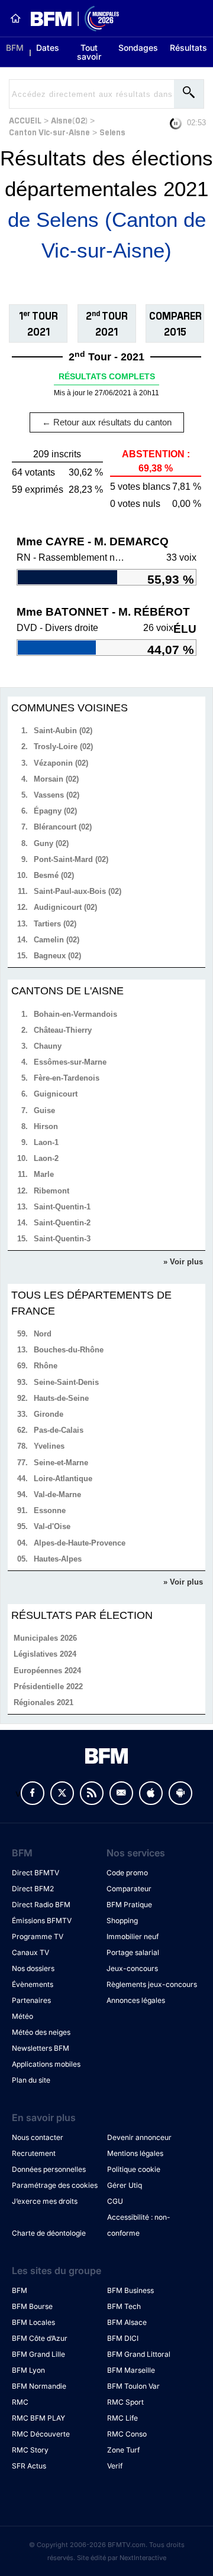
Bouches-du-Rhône (69, 1350)
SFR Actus (29, 2466)
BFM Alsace (127, 2322)
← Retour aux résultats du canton (107, 422)
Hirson (46, 1126)
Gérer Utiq (125, 2185)
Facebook (33, 1793)
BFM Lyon (28, 2370)
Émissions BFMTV (42, 1920)
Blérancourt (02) (63, 827)
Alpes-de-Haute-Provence (80, 1543)
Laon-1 (46, 1142)
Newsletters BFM (41, 2048)
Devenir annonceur (139, 2137)
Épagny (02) (55, 811)
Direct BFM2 (33, 1889)
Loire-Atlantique (63, 1479)
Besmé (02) (54, 875)
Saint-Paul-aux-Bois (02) (78, 891)
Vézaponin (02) (61, 763)
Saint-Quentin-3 (62, 1239)
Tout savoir (89, 52)
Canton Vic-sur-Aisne (49, 131)
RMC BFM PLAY (38, 2418)
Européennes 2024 (47, 1671)
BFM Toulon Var (133, 2386)
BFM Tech (124, 2306)
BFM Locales (33, 2322)
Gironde (49, 1414)
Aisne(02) (69, 120)
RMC (20, 2402)
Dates (48, 48)
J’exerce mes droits (45, 2201)
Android (180, 1793)
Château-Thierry (63, 1030)
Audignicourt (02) (65, 907)
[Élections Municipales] (70, 19)
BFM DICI (123, 2338)
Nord (43, 1334)
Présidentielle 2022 (48, 1687)
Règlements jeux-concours (152, 1984)
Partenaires (31, 2000)
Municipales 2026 (45, 1638)
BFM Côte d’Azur (40, 2338)
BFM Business (130, 2290)
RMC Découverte (41, 2434)
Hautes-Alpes (58, 1559)
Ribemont (51, 1191)
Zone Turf (123, 2450)
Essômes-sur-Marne (70, 1062)
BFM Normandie (39, 2386)
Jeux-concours (132, 1968)
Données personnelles (49, 2169)
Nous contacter (38, 2137)
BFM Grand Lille (38, 2354)
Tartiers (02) (55, 924)
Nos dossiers (33, 1968)
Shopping (122, 1920)
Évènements (33, 1984)
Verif (115, 2466)
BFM (15, 48)
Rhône (46, 1366)
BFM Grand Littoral (139, 2354)
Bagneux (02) (57, 956)
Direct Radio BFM (41, 1905)
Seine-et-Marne (61, 1463)
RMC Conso (127, 2434)
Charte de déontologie (49, 2233)
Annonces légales (136, 2000)
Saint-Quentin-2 (62, 1223)
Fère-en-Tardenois (67, 1078)
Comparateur (129, 1889)
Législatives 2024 (45, 1654)
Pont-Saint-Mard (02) (71, 859)
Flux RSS (92, 1793)
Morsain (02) (56, 779)
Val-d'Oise (52, 1526)
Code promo (127, 1873)
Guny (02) (51, 843)
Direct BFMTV (35, 1873)
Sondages (138, 48)
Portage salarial (133, 1952)
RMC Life (122, 2418)
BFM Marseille (131, 2370)
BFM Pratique (129, 1905)
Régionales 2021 (43, 1702)
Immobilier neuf (133, 1936)
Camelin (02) (57, 940)
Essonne (50, 1510)
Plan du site (31, 2080)
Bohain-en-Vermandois (75, 1014)
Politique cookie (134, 2169)
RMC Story (30, 2450)
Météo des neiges (41, 2032)
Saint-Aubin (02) (63, 731)
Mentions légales (135, 2153)
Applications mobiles (46, 2064)
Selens (112, 131)
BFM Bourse (32, 2306)
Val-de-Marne (57, 1494)
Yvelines (49, 1446)
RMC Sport (125, 2402)
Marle (44, 1174)
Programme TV (38, 1936)
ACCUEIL (25, 120)
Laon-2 (46, 1158)
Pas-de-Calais (59, 1430)
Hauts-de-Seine (61, 1398)
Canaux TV (30, 1952)
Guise (44, 1110)
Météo (22, 2016)
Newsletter (121, 1793)
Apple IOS (151, 1793)
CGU (115, 2201)
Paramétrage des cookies (55, 2185)
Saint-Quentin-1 (62, 1207)
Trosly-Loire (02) (63, 747)
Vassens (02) (57, 795)
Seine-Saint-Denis (66, 1382)
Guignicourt (56, 1094)
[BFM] (15, 18)
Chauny (48, 1046)
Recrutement (34, 2153)
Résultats (188, 48)
